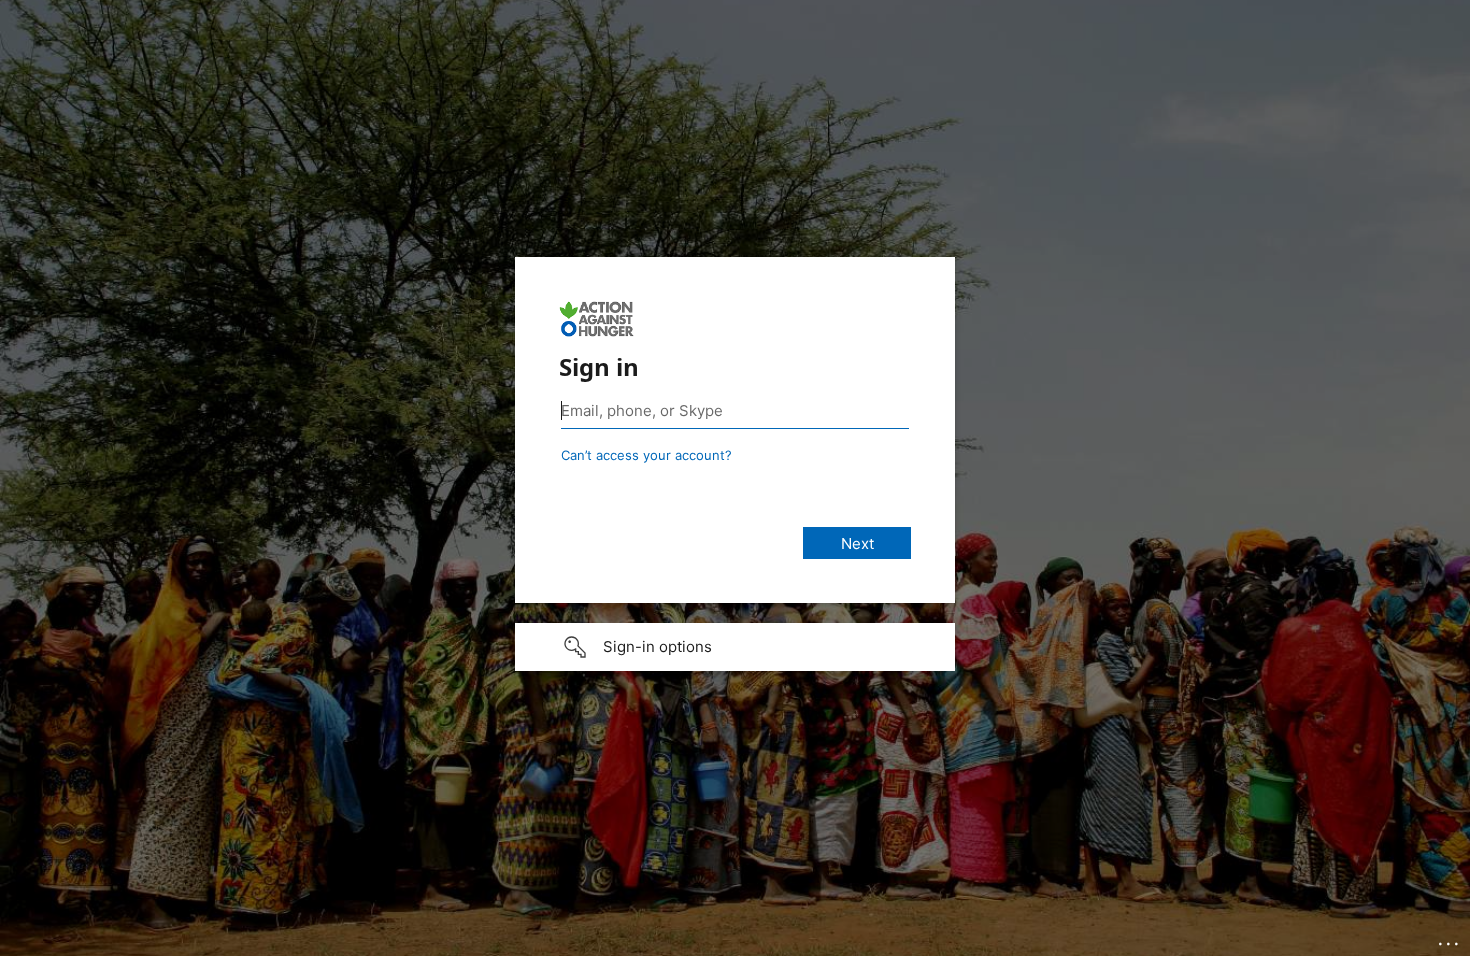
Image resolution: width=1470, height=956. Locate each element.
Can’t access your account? (646, 455)
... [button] (1450, 939)
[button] (735, 647)
